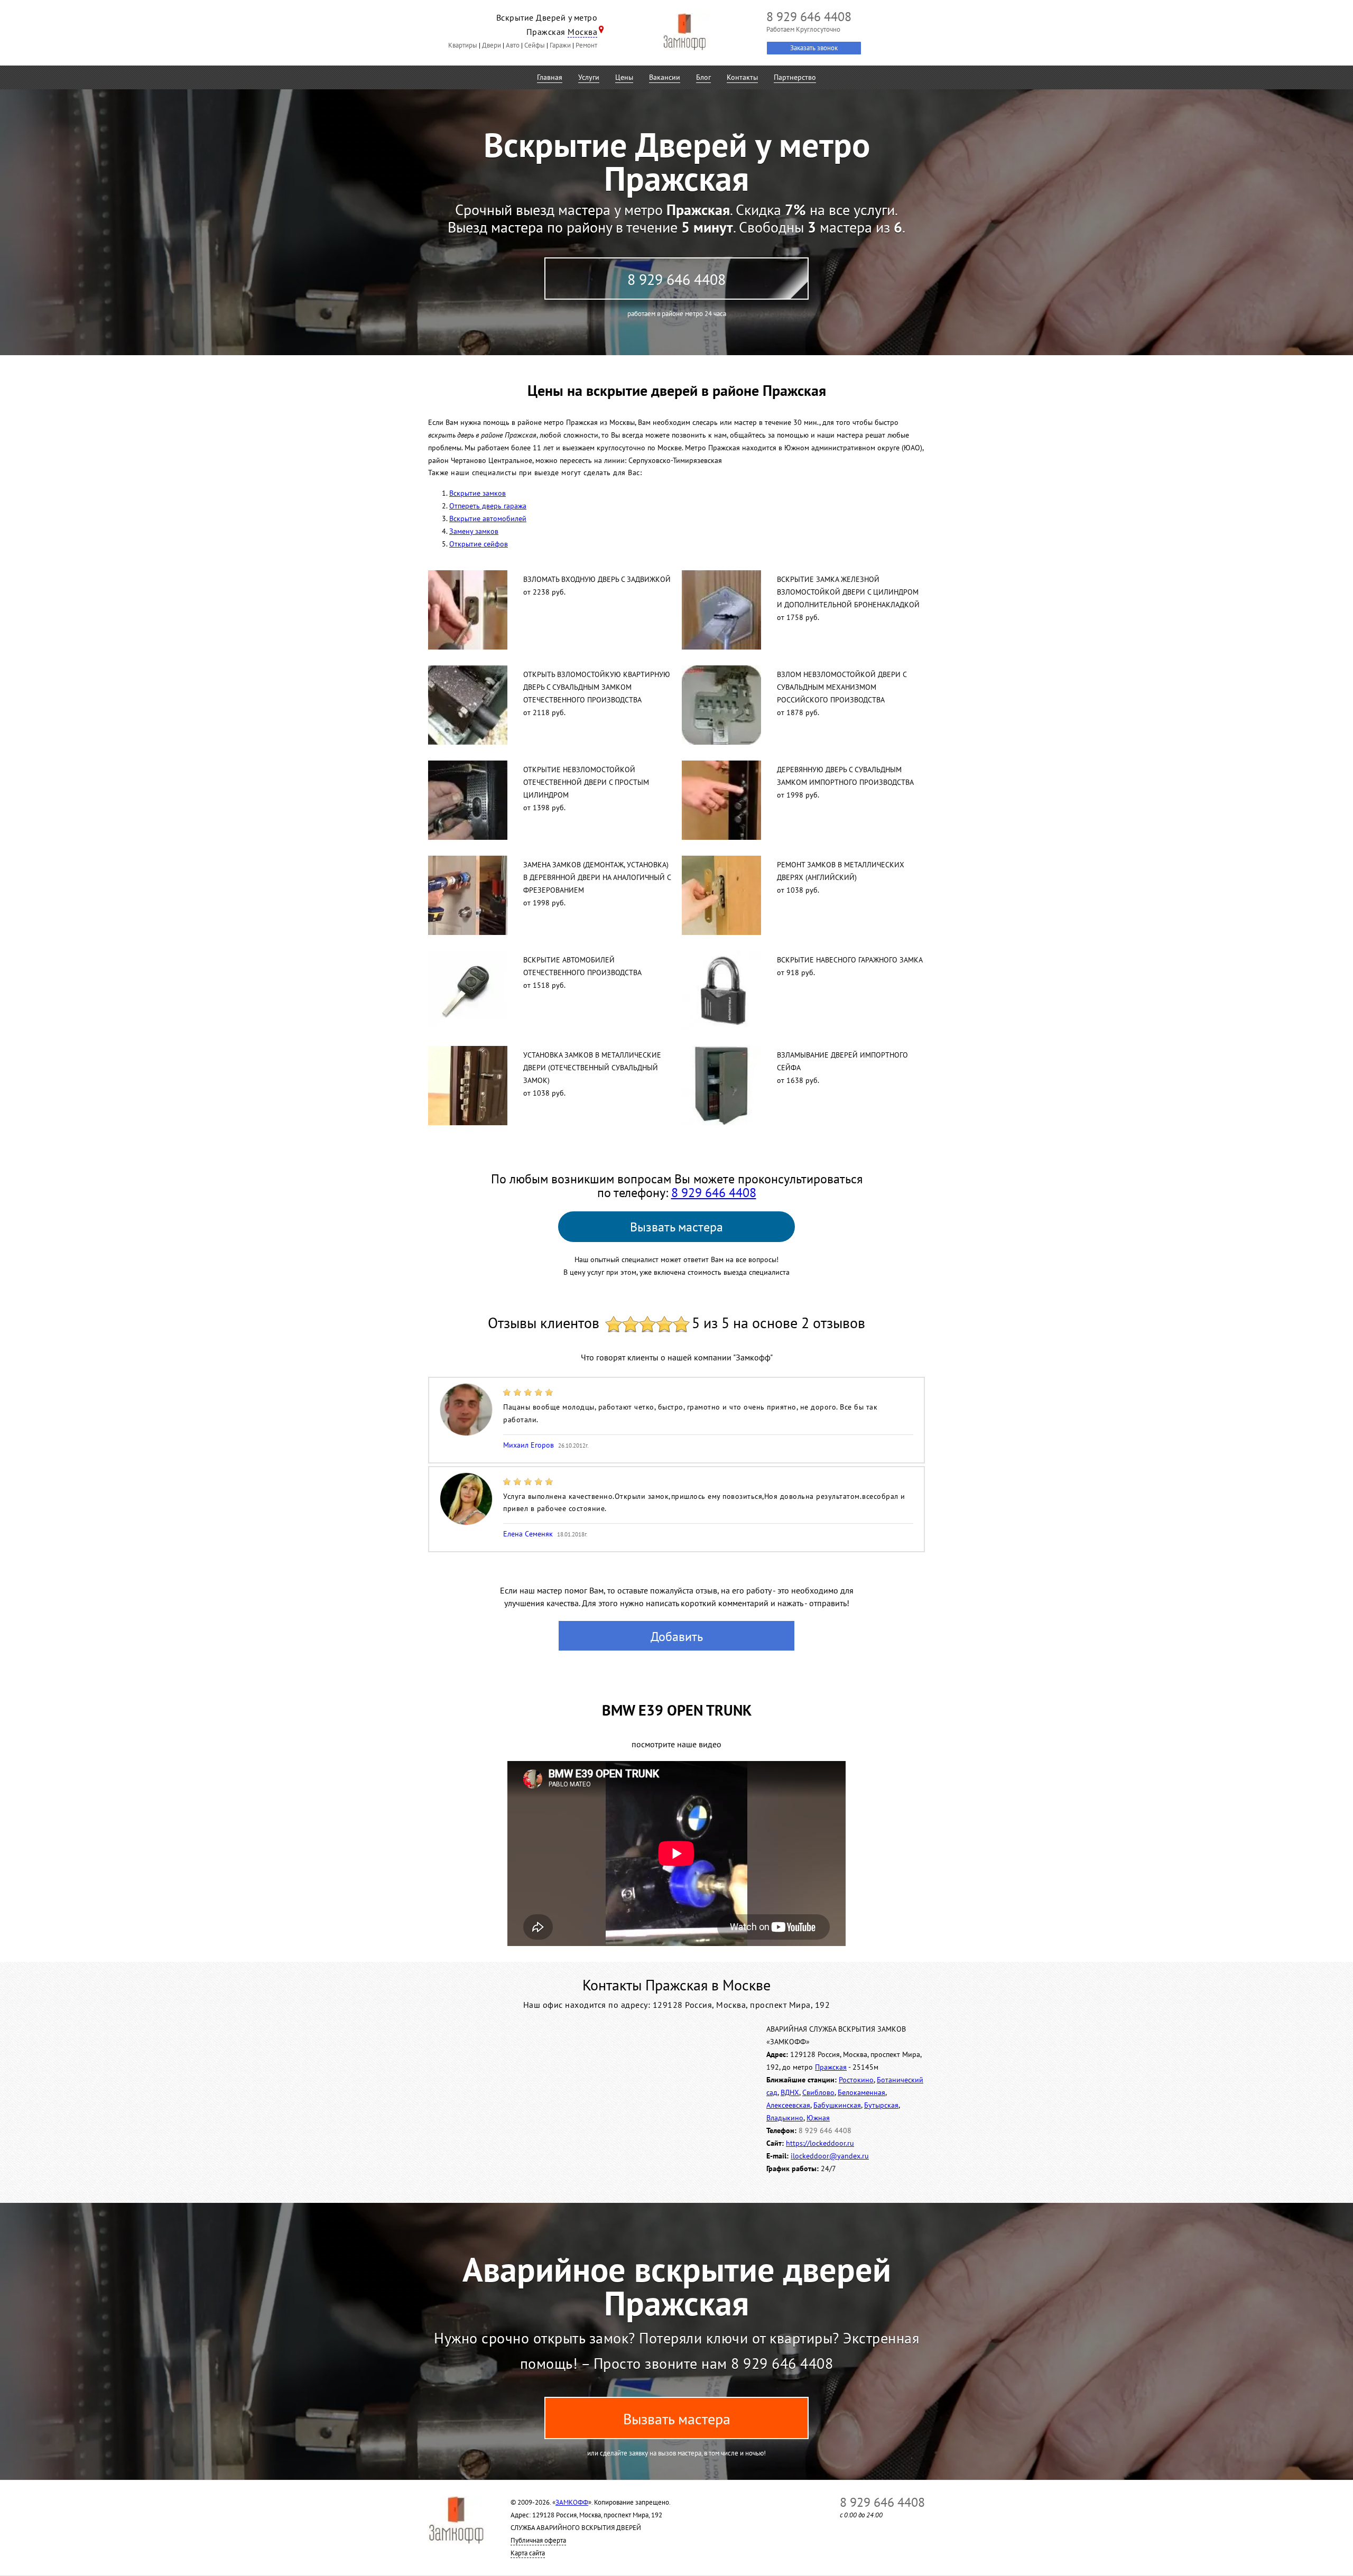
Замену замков (474, 531)
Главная (550, 77)
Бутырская (881, 2105)
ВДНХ (790, 2092)
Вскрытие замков (478, 493)
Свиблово (818, 2092)
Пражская (831, 2067)
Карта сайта (528, 2553)
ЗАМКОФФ (572, 2502)
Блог (703, 77)
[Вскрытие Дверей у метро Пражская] (684, 32)
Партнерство (795, 77)
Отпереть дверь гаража (488, 506)
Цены (624, 77)
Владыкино (785, 2118)
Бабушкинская (837, 2105)
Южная (818, 2118)
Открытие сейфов (479, 544)
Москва (582, 32)
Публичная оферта (538, 2540)
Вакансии (665, 77)
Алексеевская (788, 2105)
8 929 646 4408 (676, 279)
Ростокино (856, 2080)
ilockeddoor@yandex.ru (830, 2156)
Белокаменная (861, 2092)
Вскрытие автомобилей (488, 518)
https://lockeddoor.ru (820, 2143)
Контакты (742, 77)
